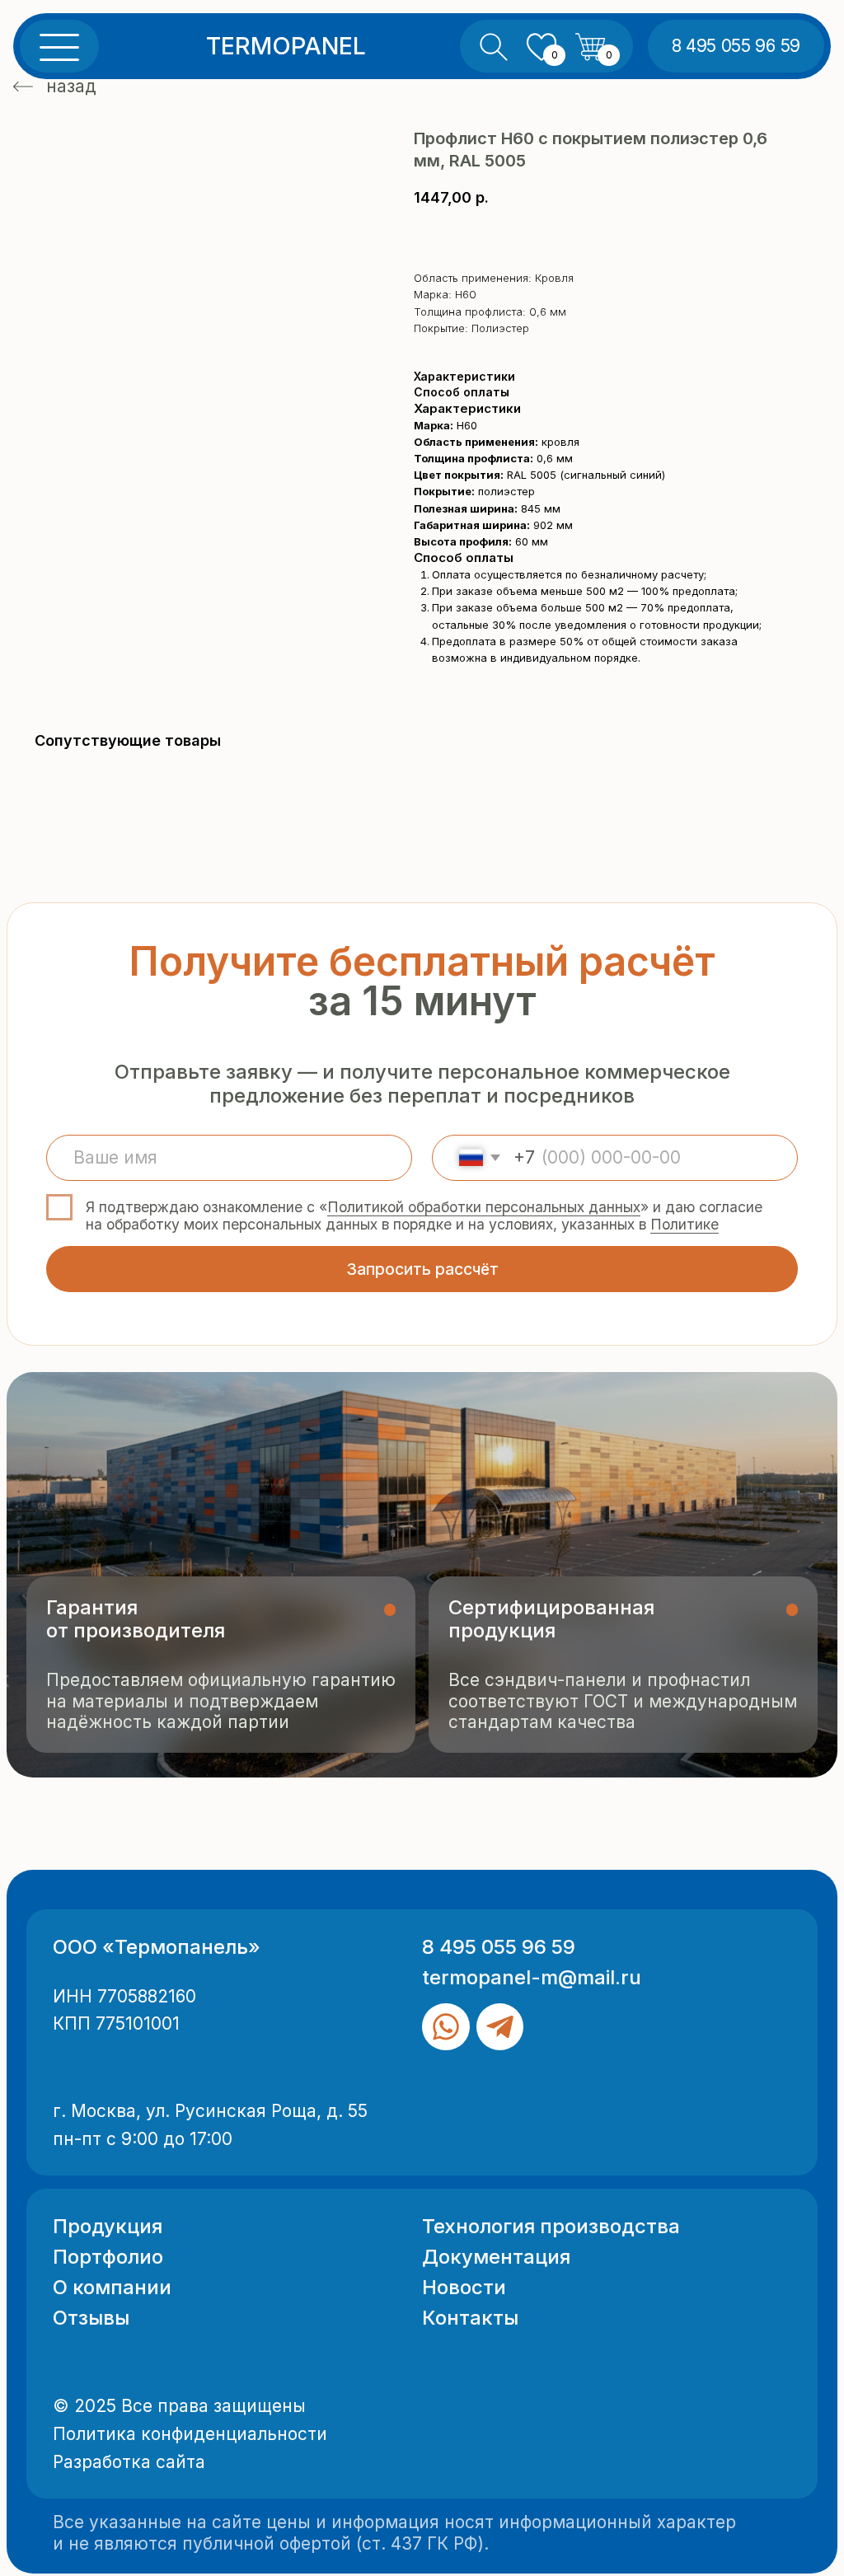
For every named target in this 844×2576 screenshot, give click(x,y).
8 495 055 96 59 (499, 1947)
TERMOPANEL (286, 46)
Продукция (108, 2226)
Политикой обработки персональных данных (484, 1207)
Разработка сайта (129, 2462)
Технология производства (551, 2226)
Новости (464, 2287)
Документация (496, 2257)
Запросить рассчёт (422, 1269)
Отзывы (91, 2318)
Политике (685, 1224)
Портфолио (108, 2257)
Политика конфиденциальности (190, 2434)
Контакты (470, 2318)
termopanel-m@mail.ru (532, 1977)
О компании (112, 2287)
